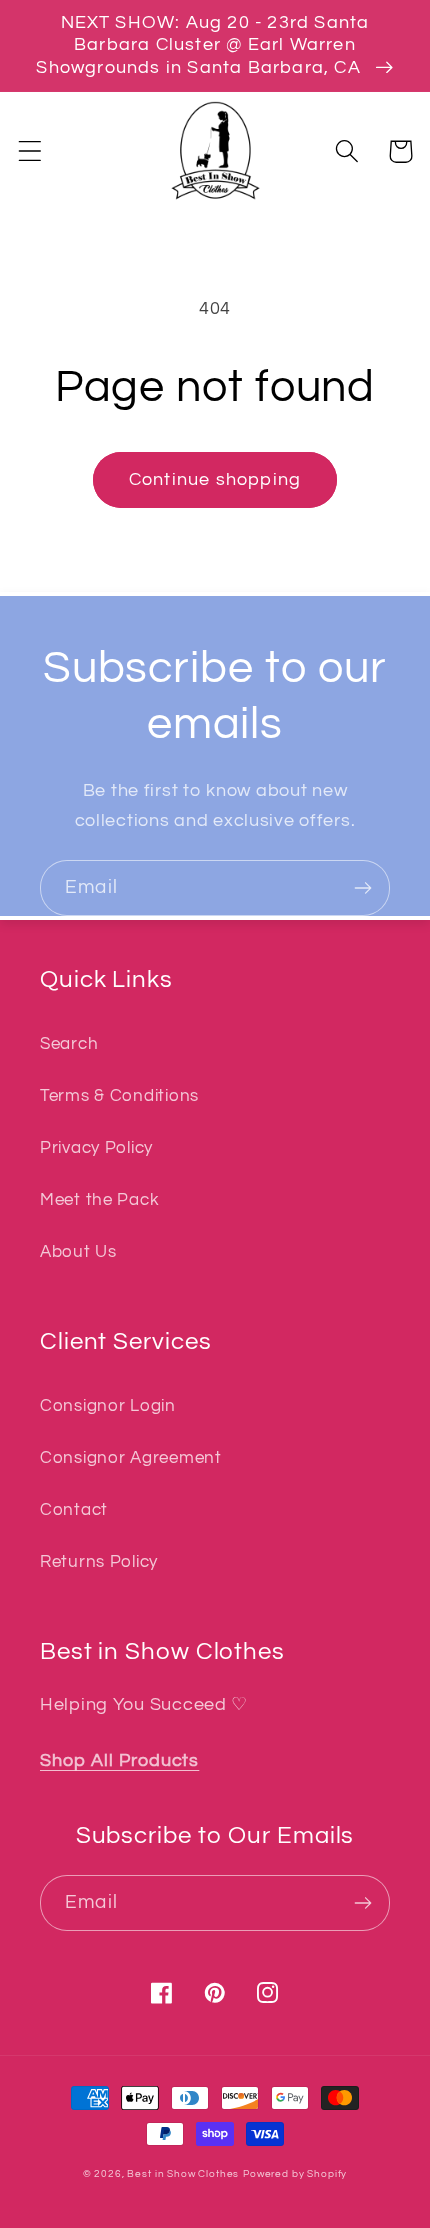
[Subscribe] (362, 888)
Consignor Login (108, 1406)
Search (69, 1044)
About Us (78, 1252)
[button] (30, 151)
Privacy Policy (96, 1148)
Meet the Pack (99, 1200)
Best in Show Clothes (183, 2174)
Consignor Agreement (131, 1458)
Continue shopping (215, 479)
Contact (74, 1510)
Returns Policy (99, 1562)
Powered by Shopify (295, 2174)
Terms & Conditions (119, 1096)
